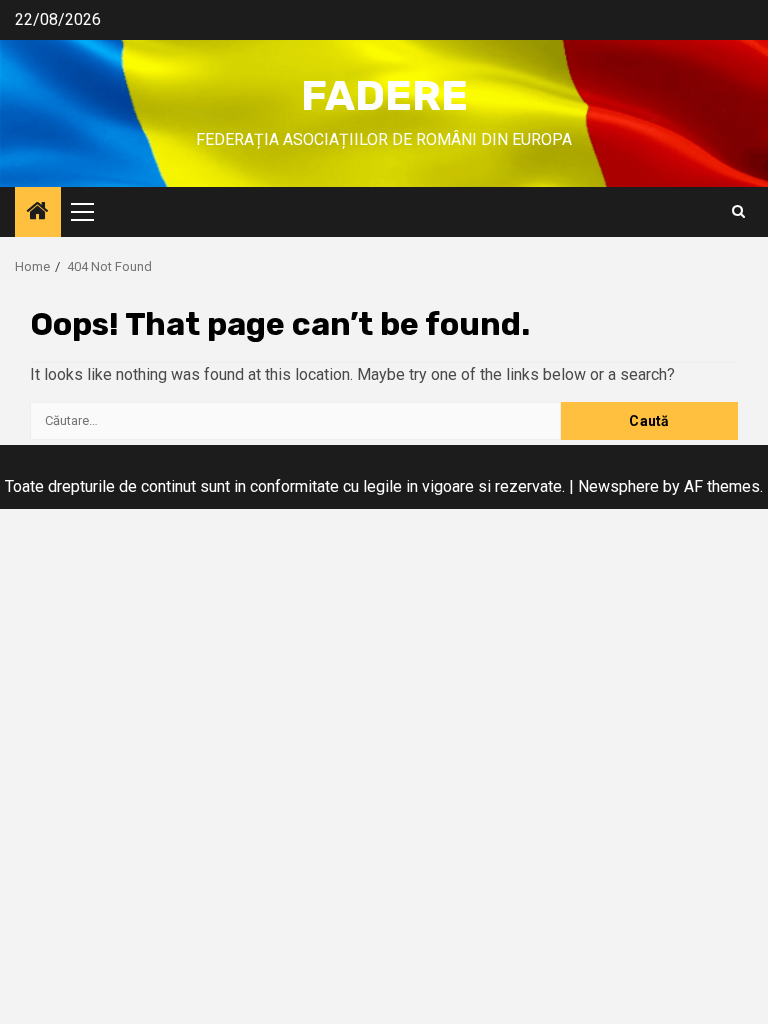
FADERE (384, 96)
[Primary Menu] (91, 212)
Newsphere (618, 486)
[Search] (738, 212)
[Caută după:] (295, 421)
